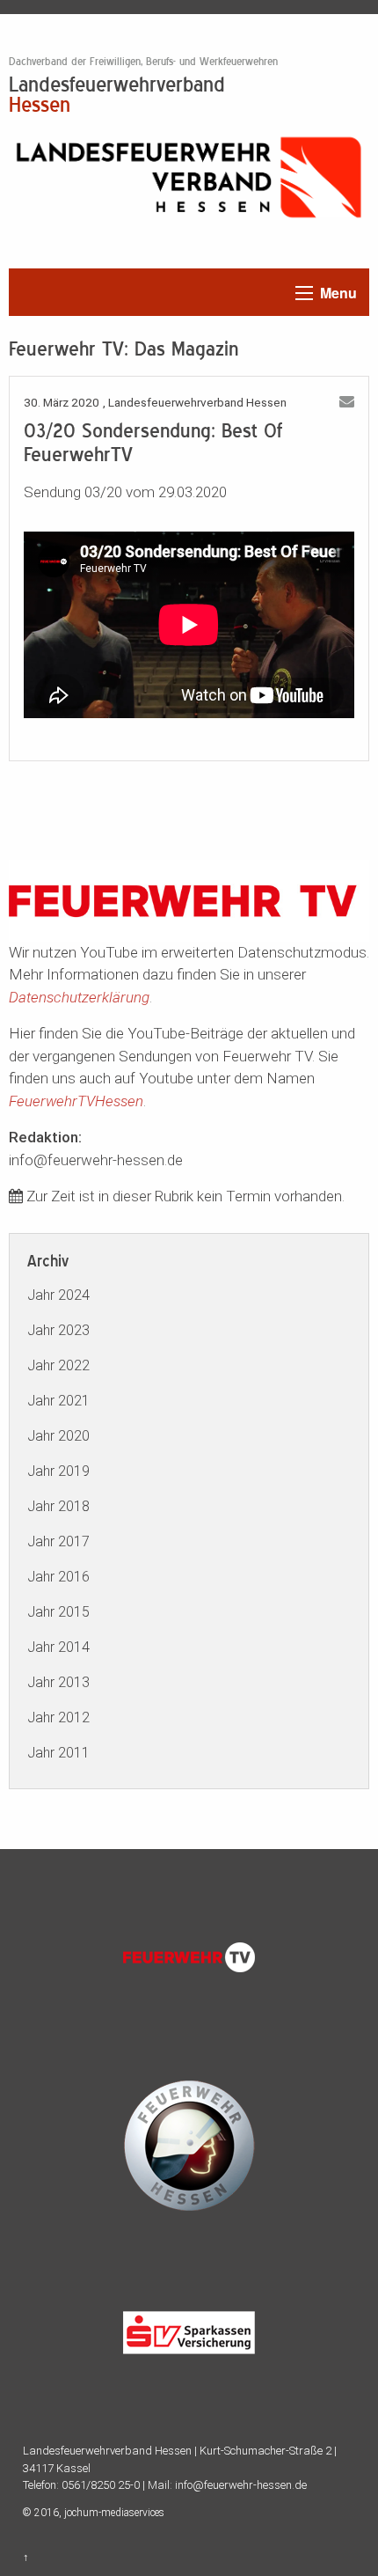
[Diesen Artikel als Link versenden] (347, 402)
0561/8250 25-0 (101, 2485)
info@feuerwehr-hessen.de (241, 2485)
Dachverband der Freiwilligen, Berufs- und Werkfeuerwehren (143, 62)
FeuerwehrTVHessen (76, 1101)
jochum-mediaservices (114, 2513)
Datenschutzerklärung (79, 997)
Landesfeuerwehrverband (117, 93)
